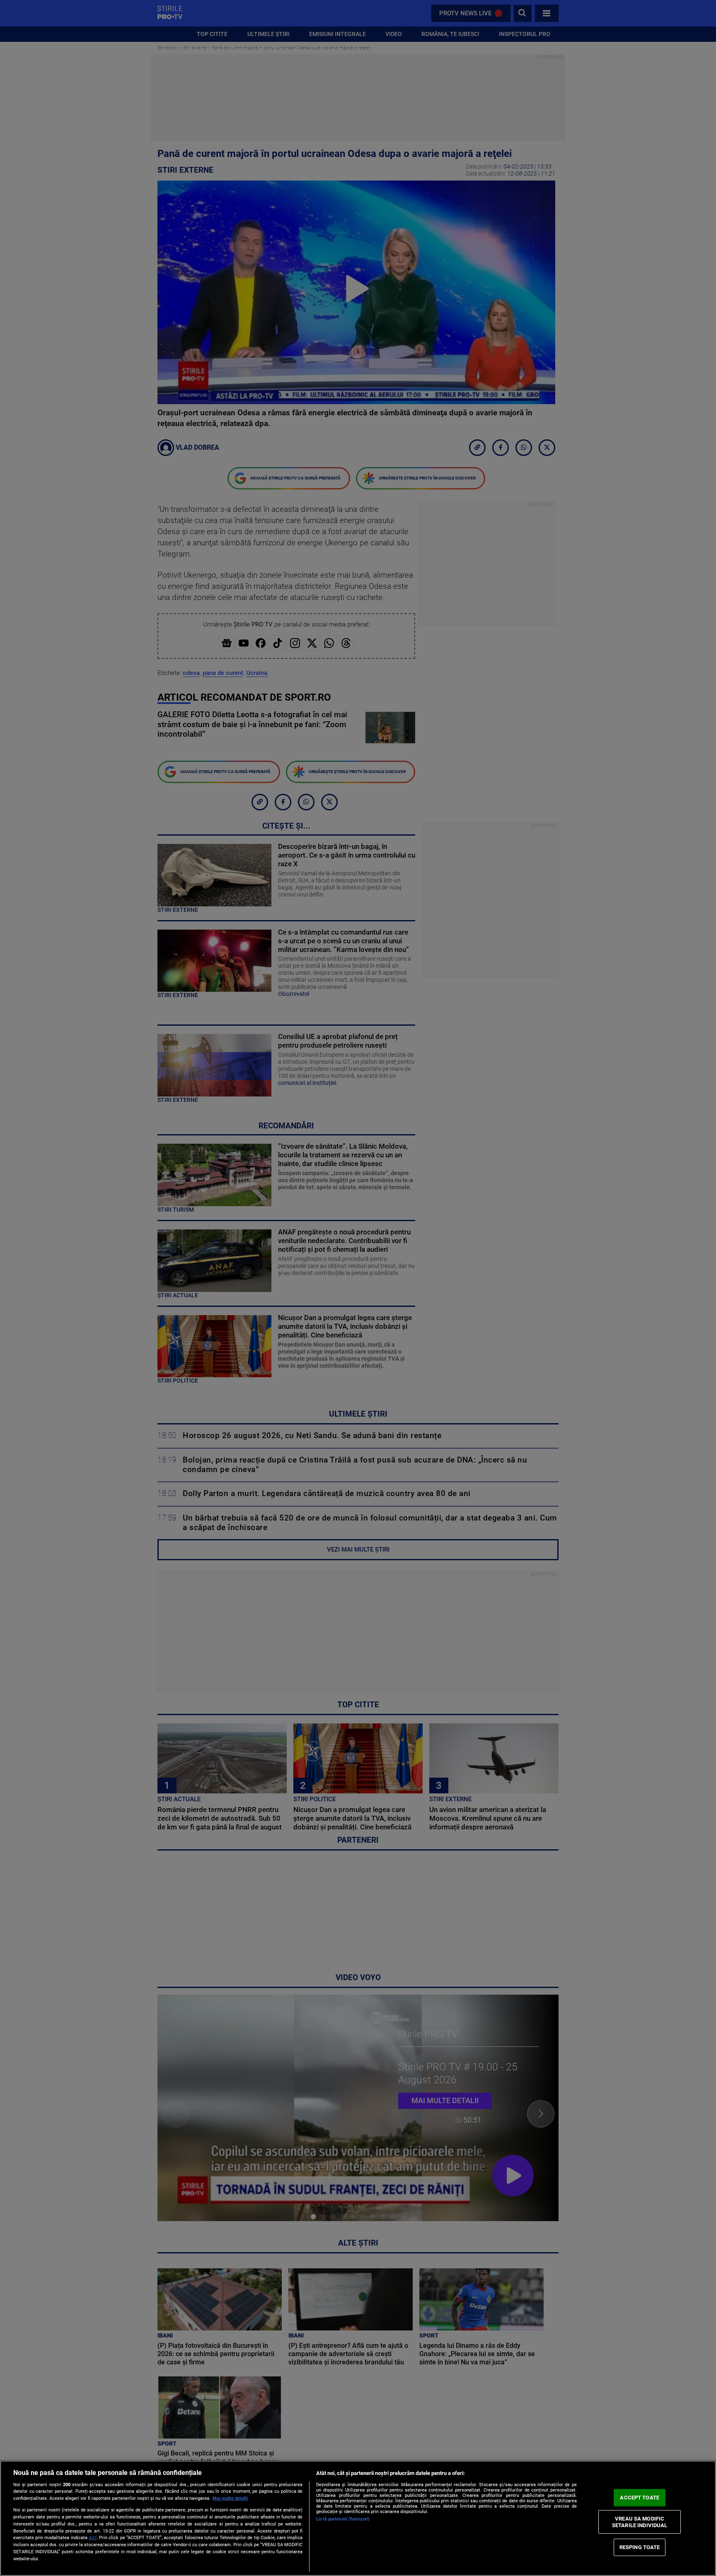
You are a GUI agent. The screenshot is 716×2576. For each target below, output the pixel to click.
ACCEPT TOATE (640, 2498)
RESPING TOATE (640, 2547)
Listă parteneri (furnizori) (343, 2519)
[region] (358, 2518)
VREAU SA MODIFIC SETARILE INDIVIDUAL (640, 2522)
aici (93, 2537)
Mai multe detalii (230, 2498)
